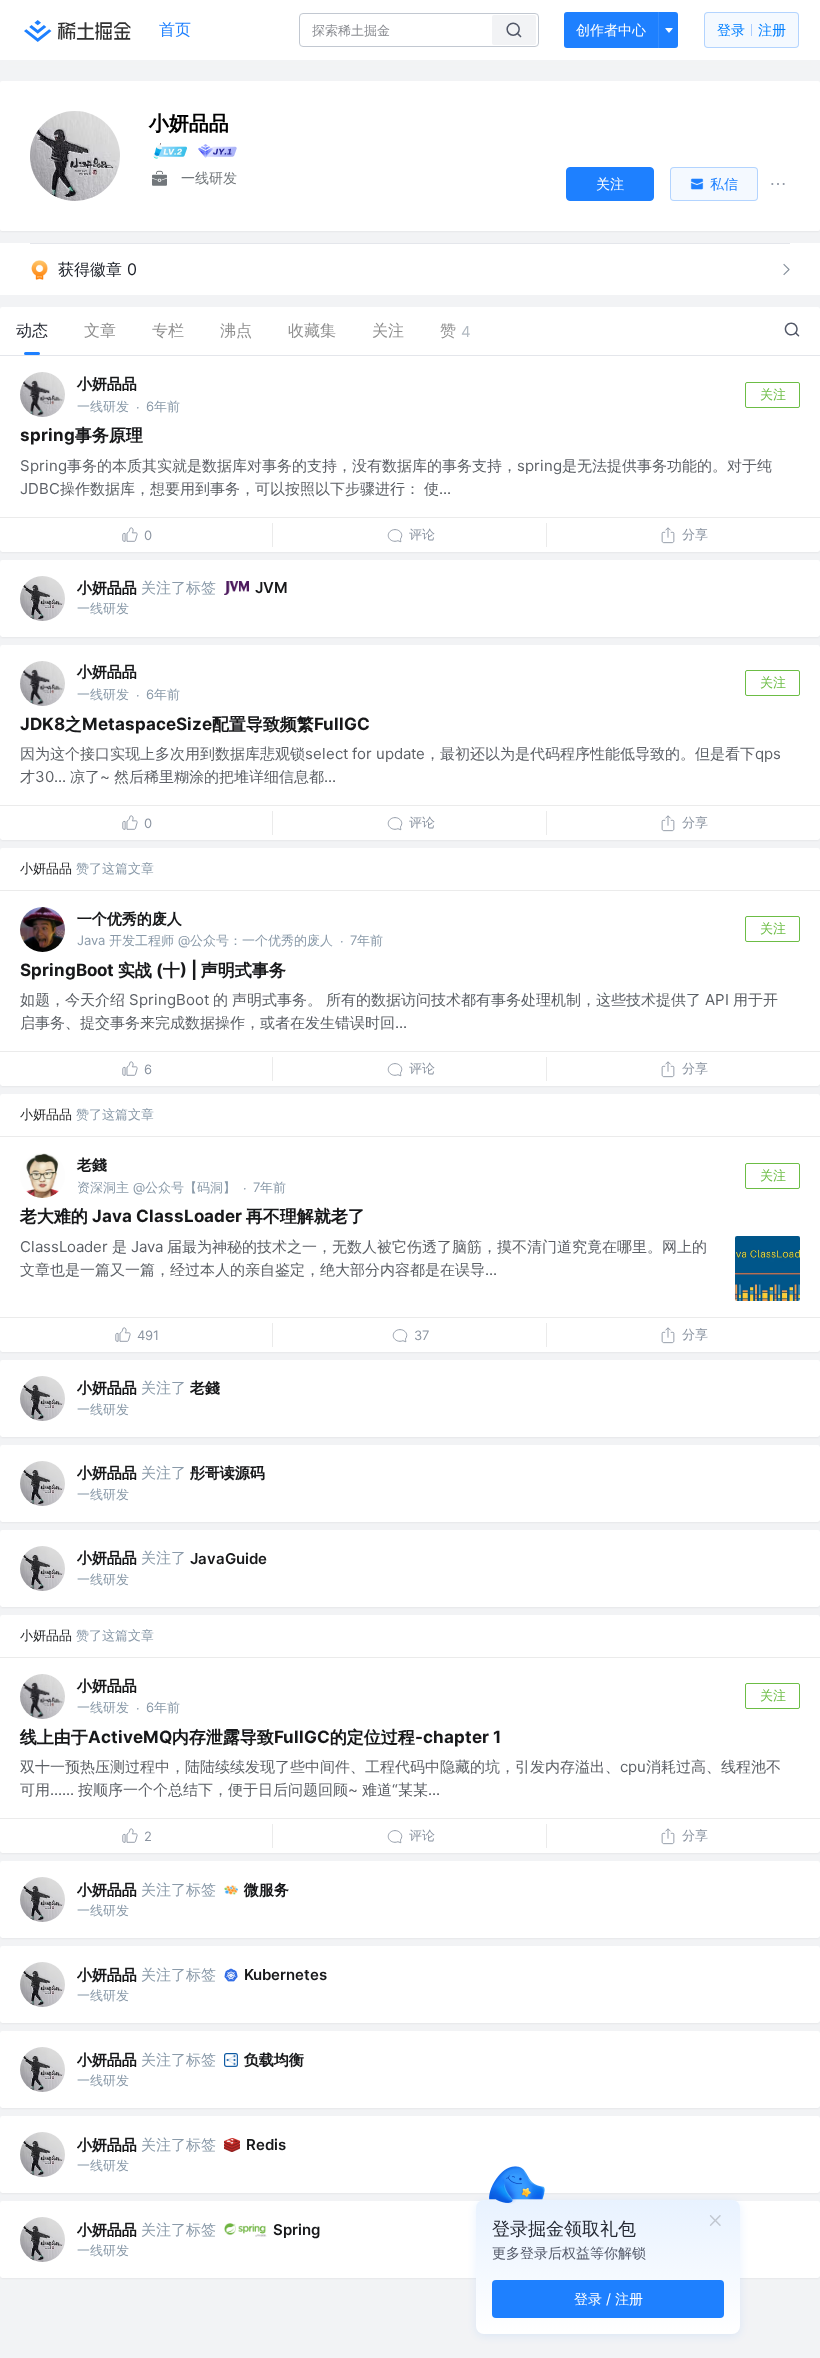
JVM (271, 587)
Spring (296, 2229)
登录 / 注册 (608, 2298)
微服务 (266, 1889)
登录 (751, 29)
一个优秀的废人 (129, 918)
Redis (266, 2144)
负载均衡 (274, 2059)
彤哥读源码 (227, 1472)
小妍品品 (107, 383)
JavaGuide (228, 1558)
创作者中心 (611, 29)
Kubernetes (285, 1974)
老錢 (92, 1164)
